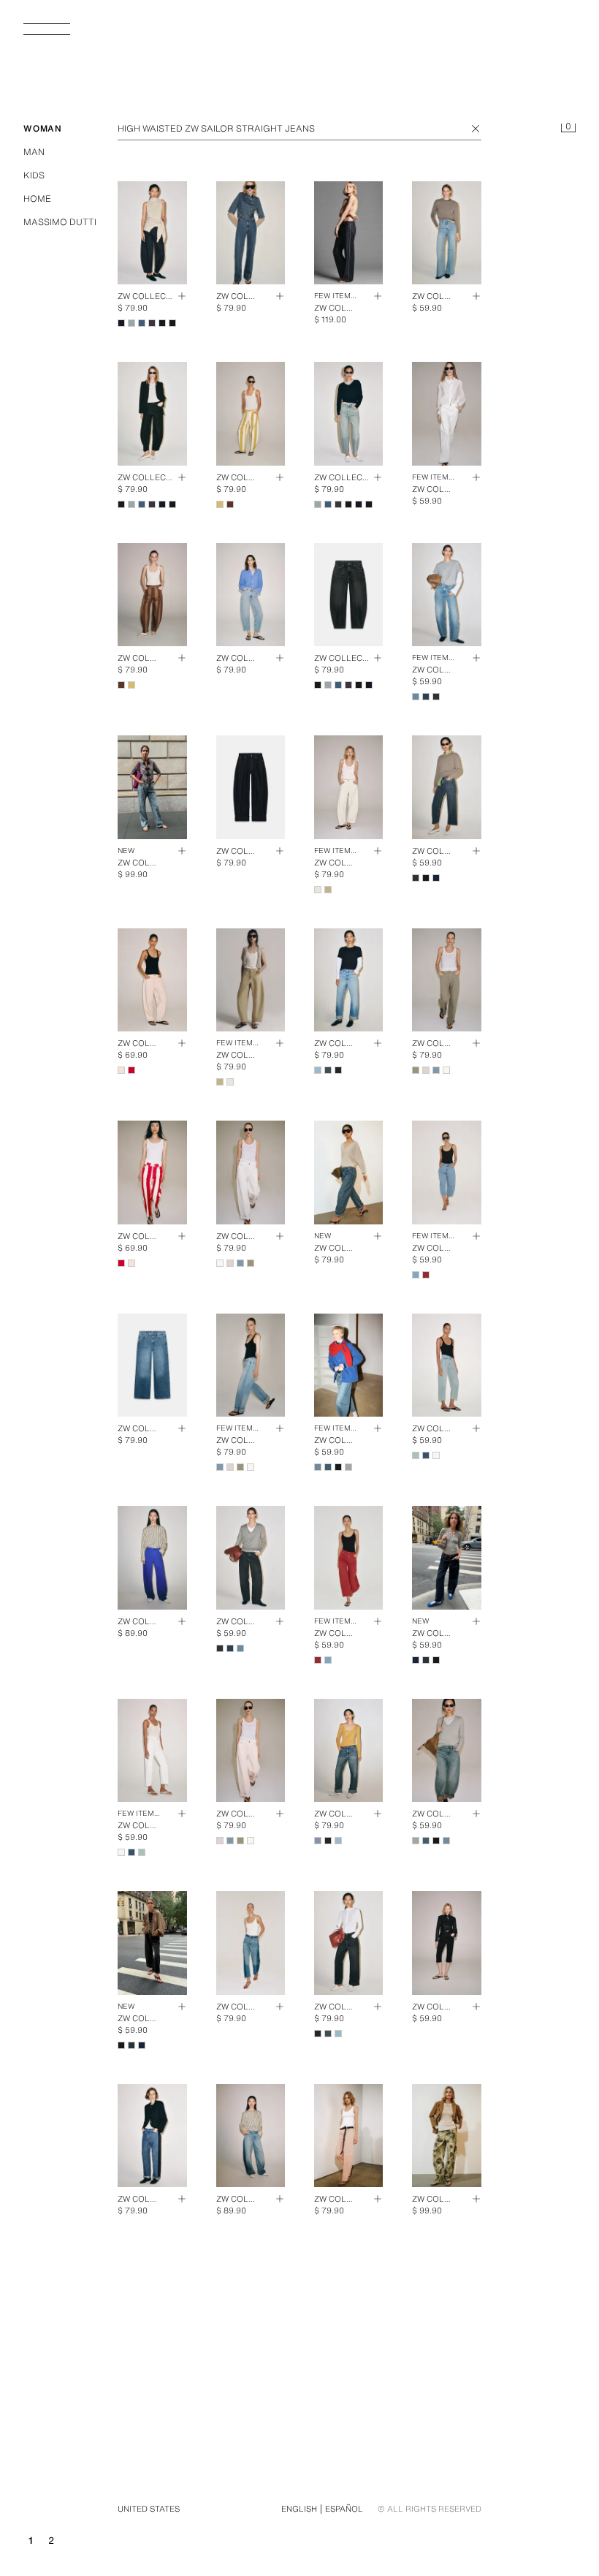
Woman (43, 128)
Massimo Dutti (60, 222)
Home (37, 198)
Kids (34, 175)
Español (344, 2509)
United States (149, 2509)
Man (34, 152)
